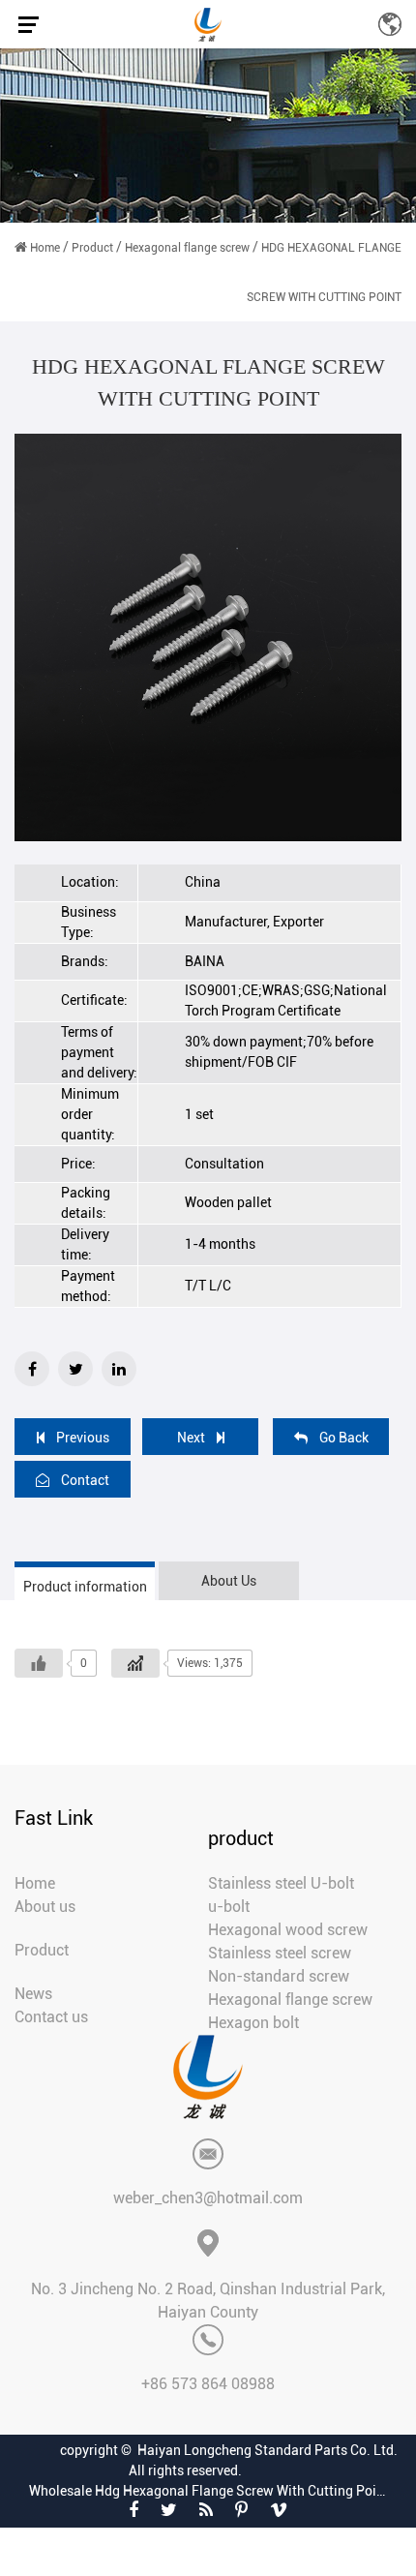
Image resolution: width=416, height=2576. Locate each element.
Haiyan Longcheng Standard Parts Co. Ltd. (267, 2450)
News (33, 1994)
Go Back (344, 1438)
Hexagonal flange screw (187, 248)
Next (191, 1438)
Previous (83, 1438)
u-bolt (229, 1907)
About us (45, 1907)
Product (92, 248)
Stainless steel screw (280, 1953)
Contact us (51, 2017)
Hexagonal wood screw (288, 1930)
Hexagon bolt (253, 2023)
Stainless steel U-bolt (281, 1883)
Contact (85, 1480)
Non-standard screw (279, 1976)
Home (45, 248)
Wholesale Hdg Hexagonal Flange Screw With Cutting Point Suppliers (208, 2491)
